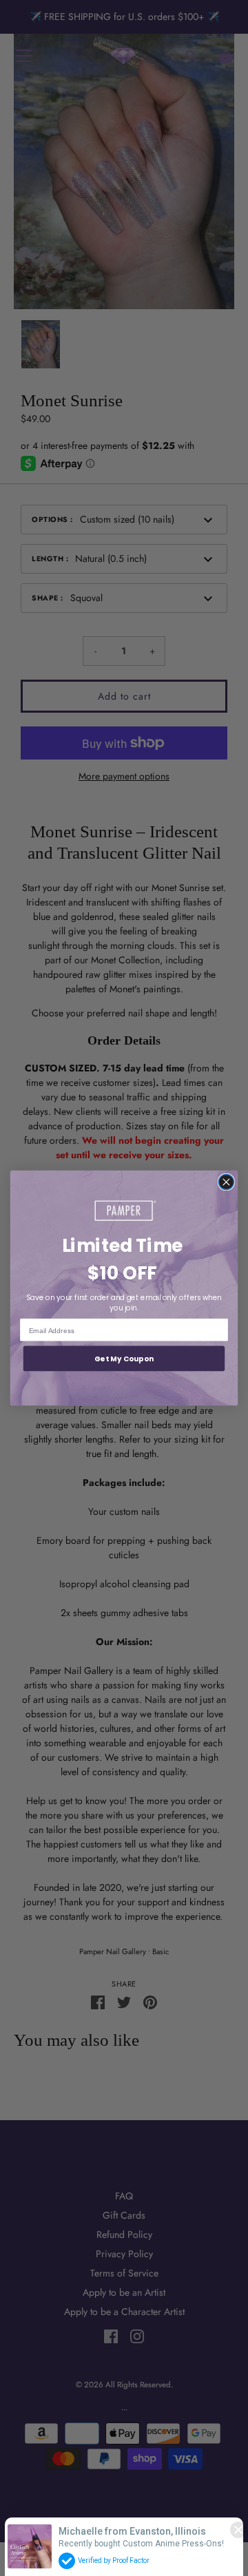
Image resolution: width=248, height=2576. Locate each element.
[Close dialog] (226, 1182)
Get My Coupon (124, 1359)
